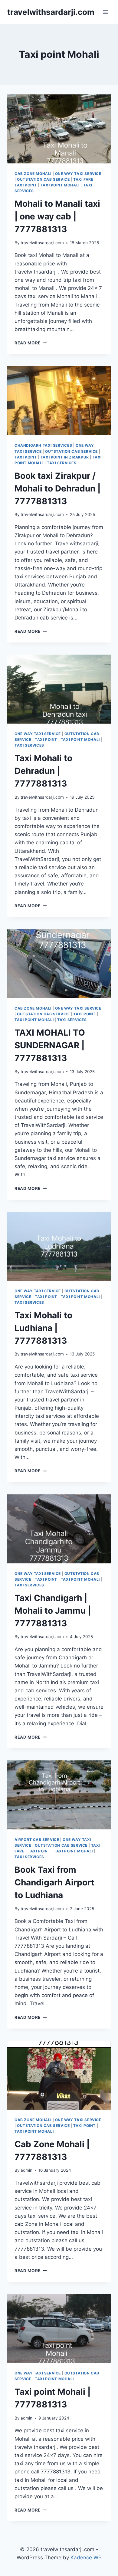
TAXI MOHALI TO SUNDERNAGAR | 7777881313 (50, 1045)
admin (26, 2170)
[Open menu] (105, 12)
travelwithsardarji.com (42, 243)
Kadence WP (86, 2558)
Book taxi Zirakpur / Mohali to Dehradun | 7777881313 (57, 488)
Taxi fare (83, 179)
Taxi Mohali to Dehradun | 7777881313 (43, 771)
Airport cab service (37, 1840)
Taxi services (62, 463)
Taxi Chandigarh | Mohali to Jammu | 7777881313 (53, 1611)
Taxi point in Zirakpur (65, 457)
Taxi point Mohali (60, 185)
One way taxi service (78, 174)
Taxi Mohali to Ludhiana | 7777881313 (43, 1328)
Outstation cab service (43, 179)
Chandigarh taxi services (43, 445)
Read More (31, 343)
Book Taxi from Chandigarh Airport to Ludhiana (54, 1882)
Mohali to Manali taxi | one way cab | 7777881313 (57, 216)
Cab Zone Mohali (33, 174)
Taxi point (26, 185)
